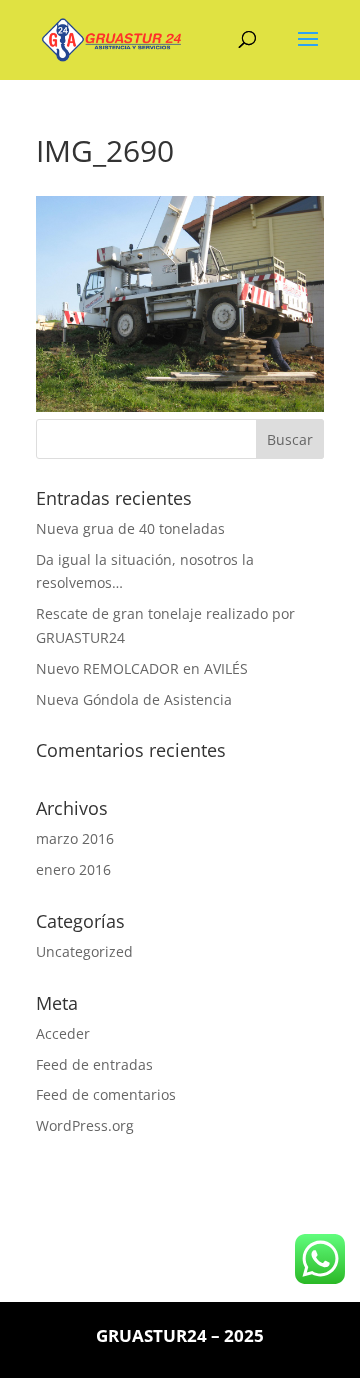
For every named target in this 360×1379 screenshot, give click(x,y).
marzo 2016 (75, 838)
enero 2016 (73, 869)
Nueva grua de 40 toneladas (130, 528)
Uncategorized (84, 951)
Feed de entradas (94, 1064)
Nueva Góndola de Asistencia (134, 699)
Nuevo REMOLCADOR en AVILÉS (142, 668)
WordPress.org (85, 1125)
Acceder (63, 1033)
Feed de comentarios (106, 1094)
